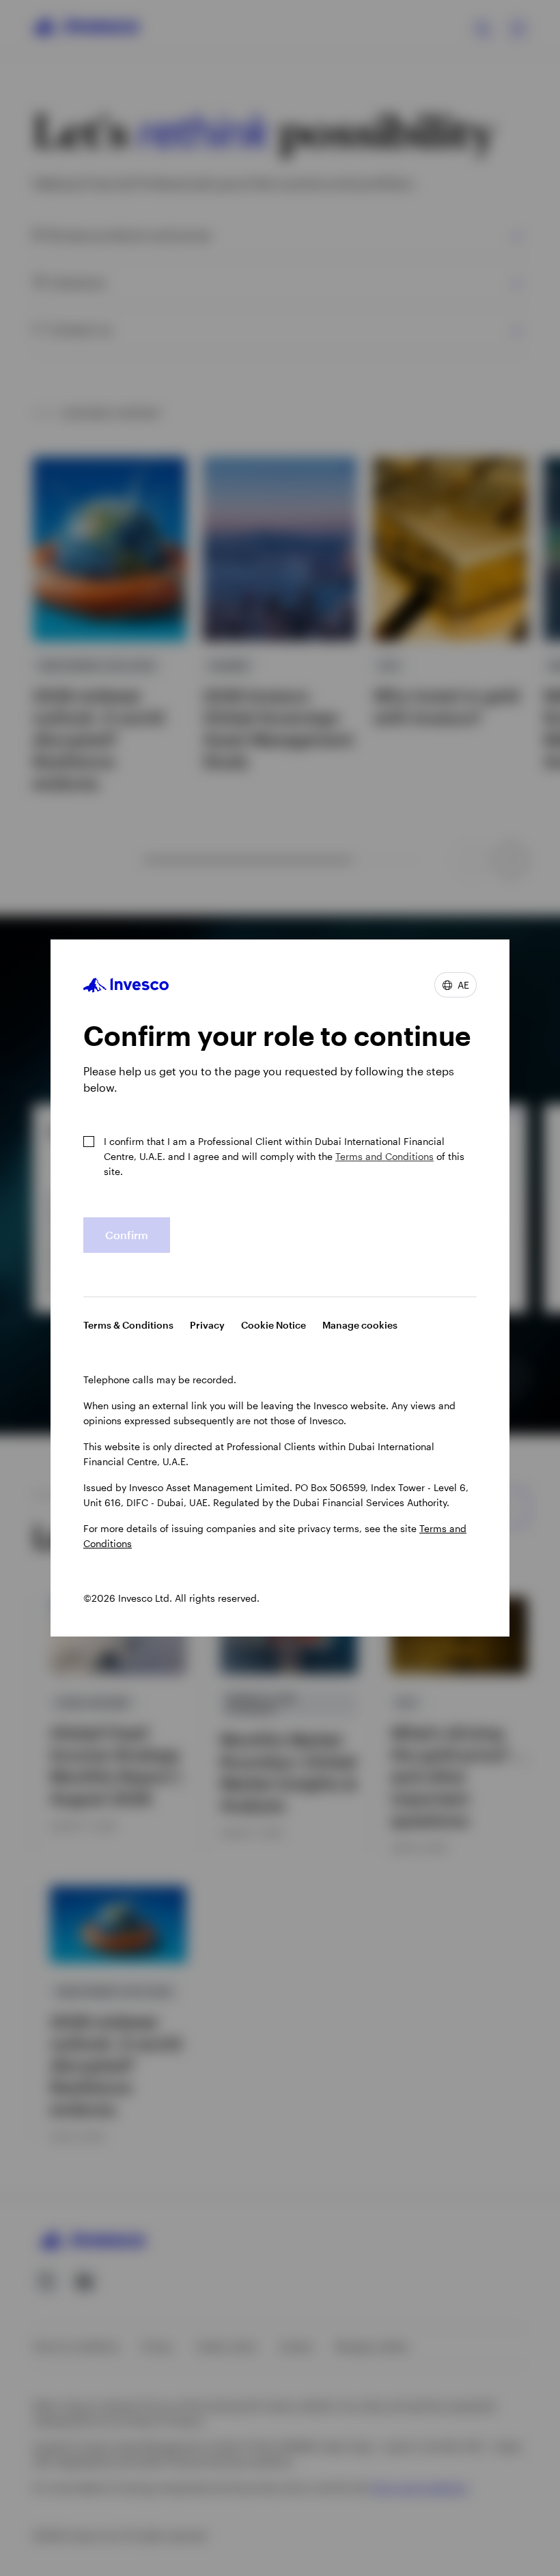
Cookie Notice (274, 1325)
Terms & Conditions (128, 1325)
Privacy (207, 1325)
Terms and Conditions (384, 1156)
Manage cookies (360, 1325)
